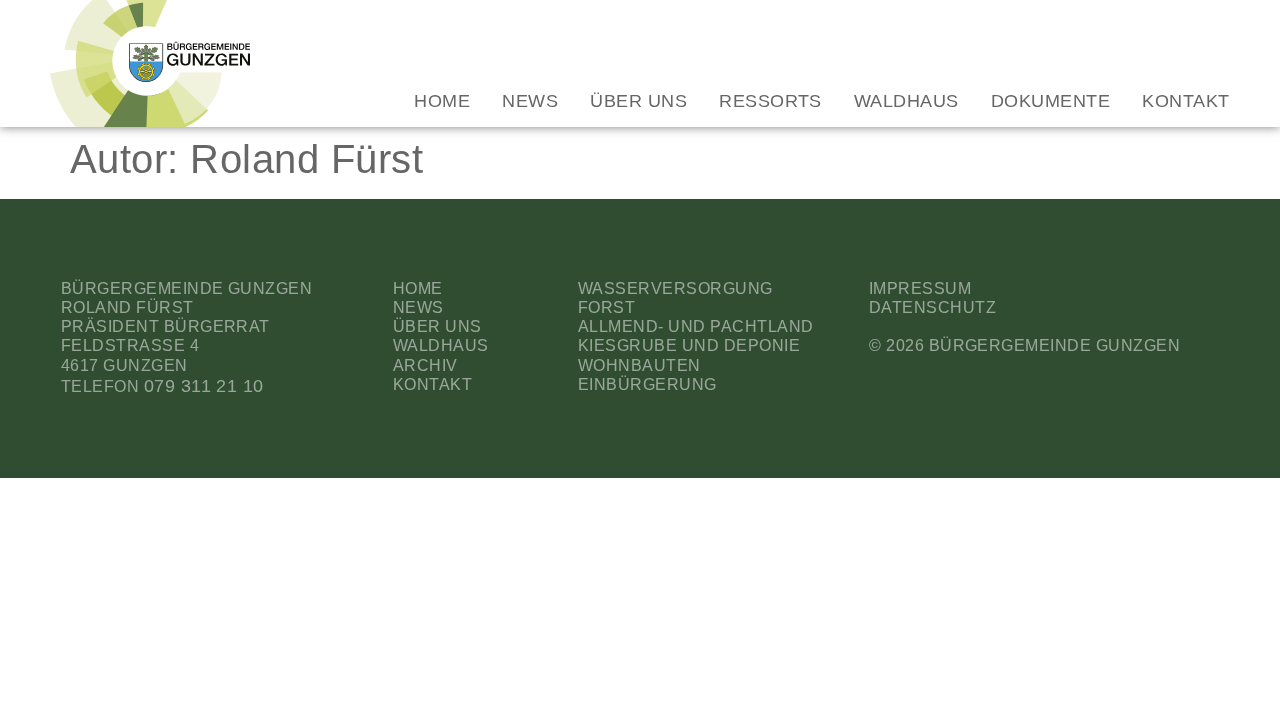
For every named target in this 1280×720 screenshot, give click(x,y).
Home (442, 101)
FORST (606, 307)
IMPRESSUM (920, 288)
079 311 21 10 (204, 386)
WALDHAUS (441, 345)
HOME (418, 288)
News (530, 101)
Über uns (638, 101)
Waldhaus (906, 101)
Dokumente (1050, 101)
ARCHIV (425, 365)
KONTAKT (432, 384)
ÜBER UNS (437, 326)
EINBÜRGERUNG (647, 384)
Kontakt (1185, 101)
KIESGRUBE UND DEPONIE (689, 345)
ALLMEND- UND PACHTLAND (696, 326)
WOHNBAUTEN (639, 365)
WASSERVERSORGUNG (675, 288)
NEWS (418, 307)
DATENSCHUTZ (932, 307)
